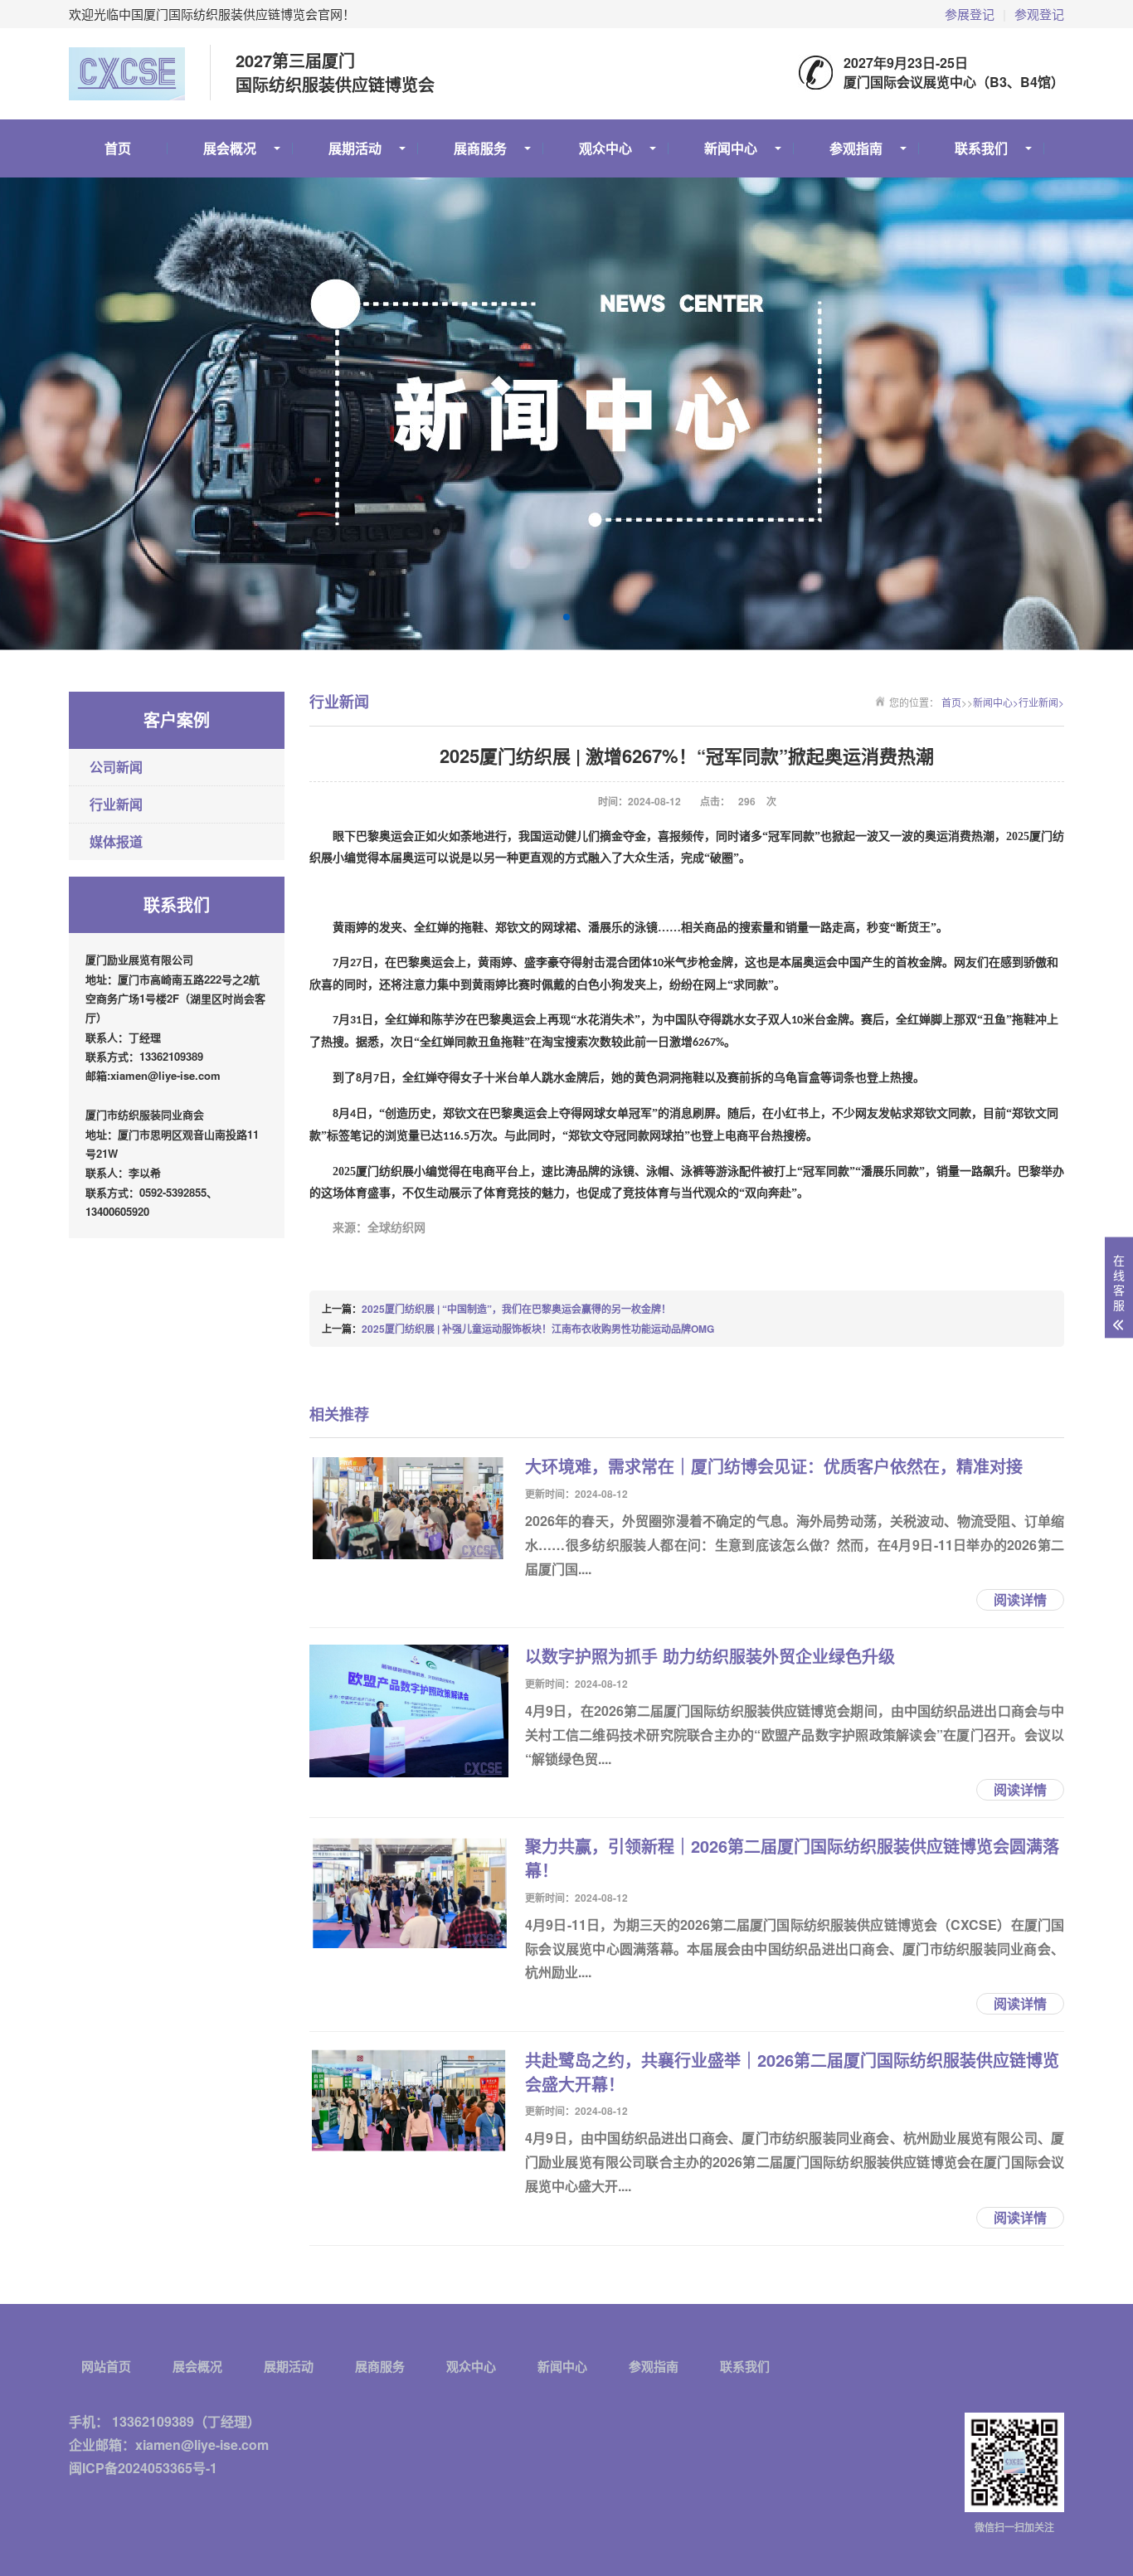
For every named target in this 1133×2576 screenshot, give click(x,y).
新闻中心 (731, 148)
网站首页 (106, 2367)
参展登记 (970, 14)
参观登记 (1039, 14)
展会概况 (230, 148)
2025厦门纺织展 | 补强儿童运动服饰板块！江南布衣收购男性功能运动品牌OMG (538, 1329)
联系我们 (981, 148)
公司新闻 (116, 767)
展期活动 (355, 148)
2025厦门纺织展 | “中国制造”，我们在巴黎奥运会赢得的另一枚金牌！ (516, 1309)
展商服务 (480, 148)
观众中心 (605, 148)
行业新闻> (1041, 702)
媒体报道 (116, 841)
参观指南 (856, 148)
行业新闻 (116, 804)
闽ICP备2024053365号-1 (143, 2468)
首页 (118, 148)
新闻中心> (996, 702)
